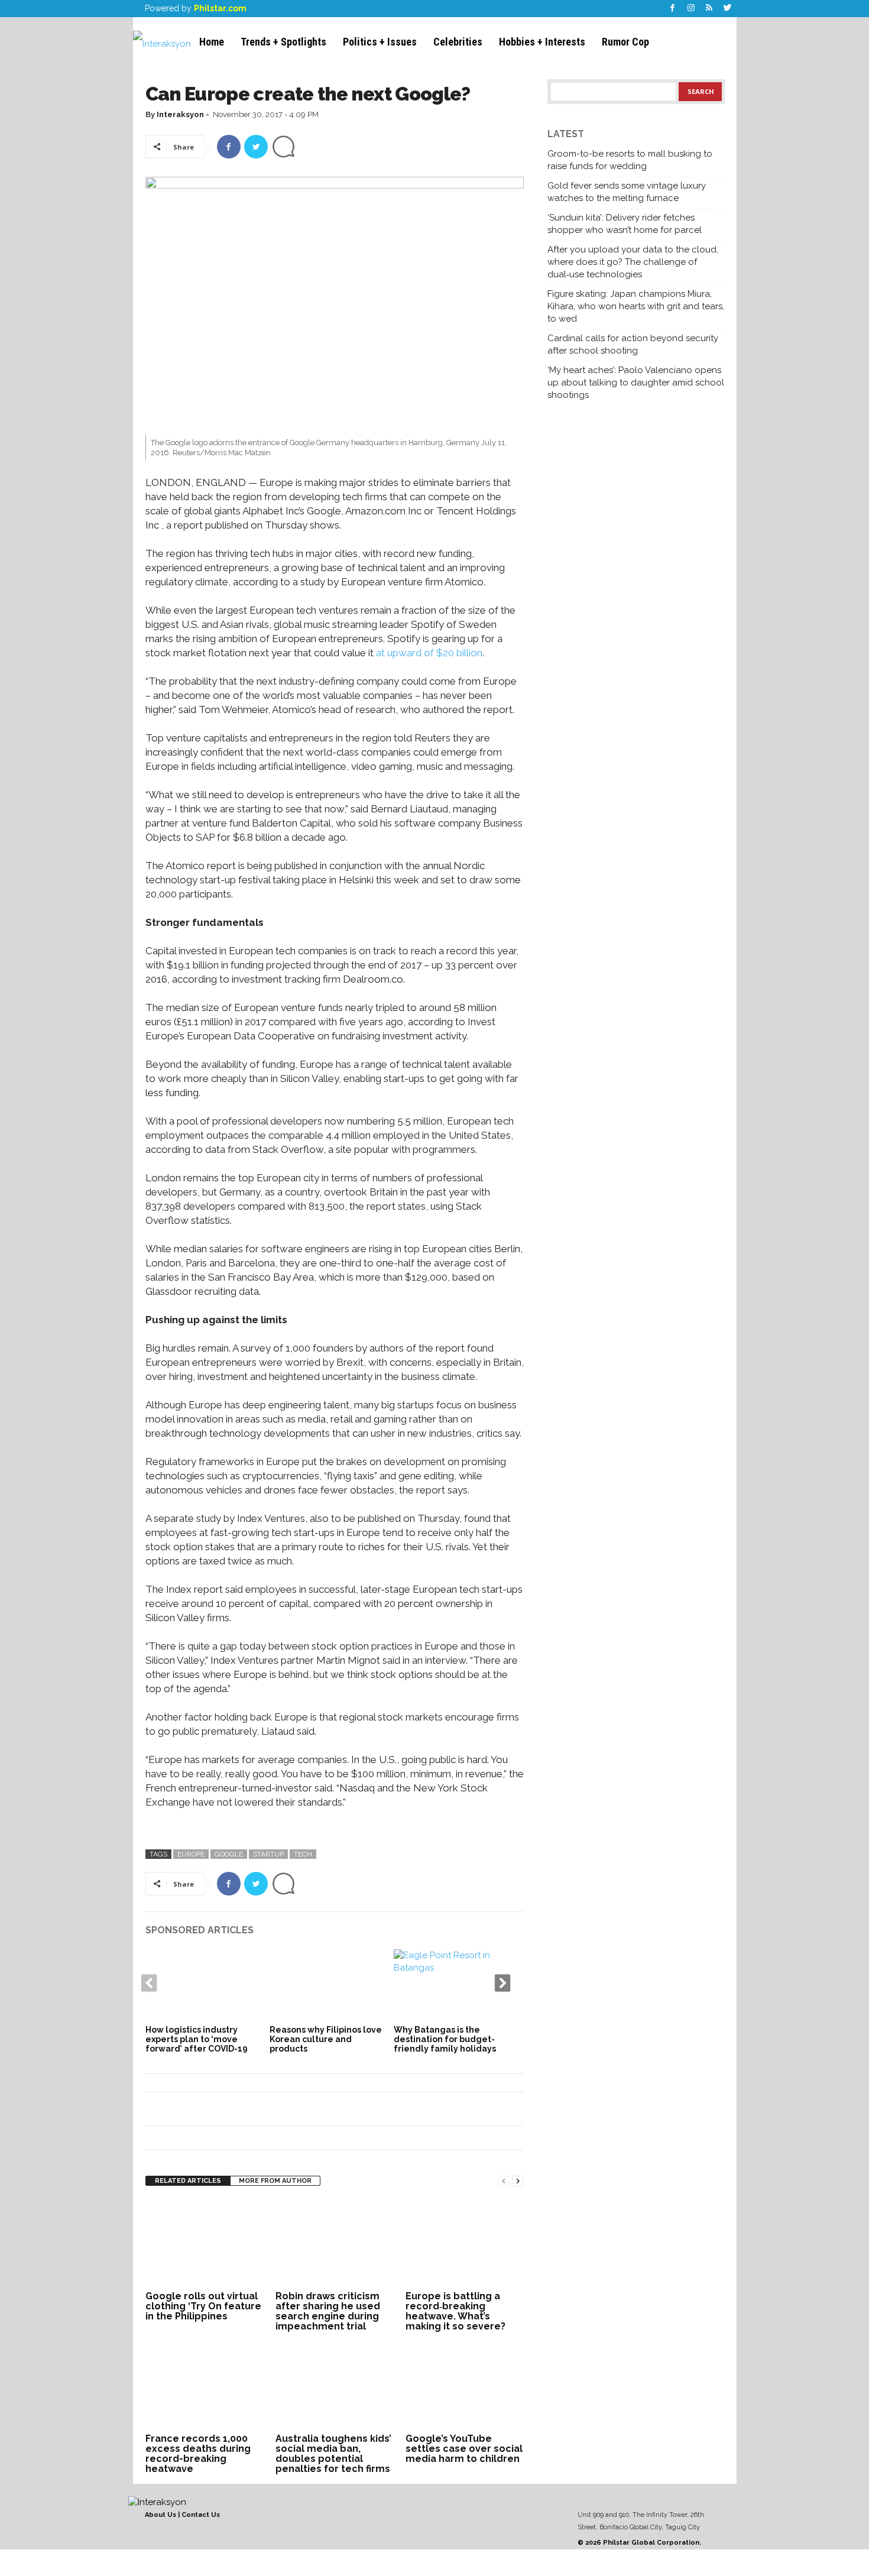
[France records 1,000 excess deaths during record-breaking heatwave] (205, 2386)
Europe (191, 1854)
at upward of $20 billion (429, 653)
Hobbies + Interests (542, 42)
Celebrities (458, 42)
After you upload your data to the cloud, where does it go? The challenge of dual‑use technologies (633, 262)
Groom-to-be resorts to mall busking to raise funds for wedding (630, 160)
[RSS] (709, 9)
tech (303, 1854)
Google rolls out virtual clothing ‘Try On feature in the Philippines (203, 2306)
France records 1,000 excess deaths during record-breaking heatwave (198, 2454)
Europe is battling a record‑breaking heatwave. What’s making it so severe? (455, 2311)
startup (268, 1854)
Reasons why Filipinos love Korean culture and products (326, 2039)
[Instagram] (691, 9)
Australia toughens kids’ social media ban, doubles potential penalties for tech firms (333, 2454)
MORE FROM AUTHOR (275, 2181)
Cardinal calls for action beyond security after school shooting (633, 344)
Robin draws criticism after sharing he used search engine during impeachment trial (328, 2311)
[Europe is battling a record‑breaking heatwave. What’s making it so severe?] (465, 2243)
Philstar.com (220, 8)
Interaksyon (180, 114)
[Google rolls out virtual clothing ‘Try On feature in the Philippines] (205, 2243)
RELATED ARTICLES (188, 2181)
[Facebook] (673, 9)
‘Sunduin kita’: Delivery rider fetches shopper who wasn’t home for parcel (625, 224)
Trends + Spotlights (283, 42)
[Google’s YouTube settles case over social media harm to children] (465, 2386)
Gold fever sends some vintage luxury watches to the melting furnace (627, 192)
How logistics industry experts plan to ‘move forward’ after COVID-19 (197, 2039)
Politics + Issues (380, 42)
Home (212, 42)
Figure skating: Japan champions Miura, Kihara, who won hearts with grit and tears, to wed (636, 306)
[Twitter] (728, 9)
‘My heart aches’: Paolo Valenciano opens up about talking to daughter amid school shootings (636, 383)
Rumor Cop (625, 42)
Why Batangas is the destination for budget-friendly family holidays (445, 2039)
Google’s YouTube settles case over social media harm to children (464, 2449)
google (229, 1854)
